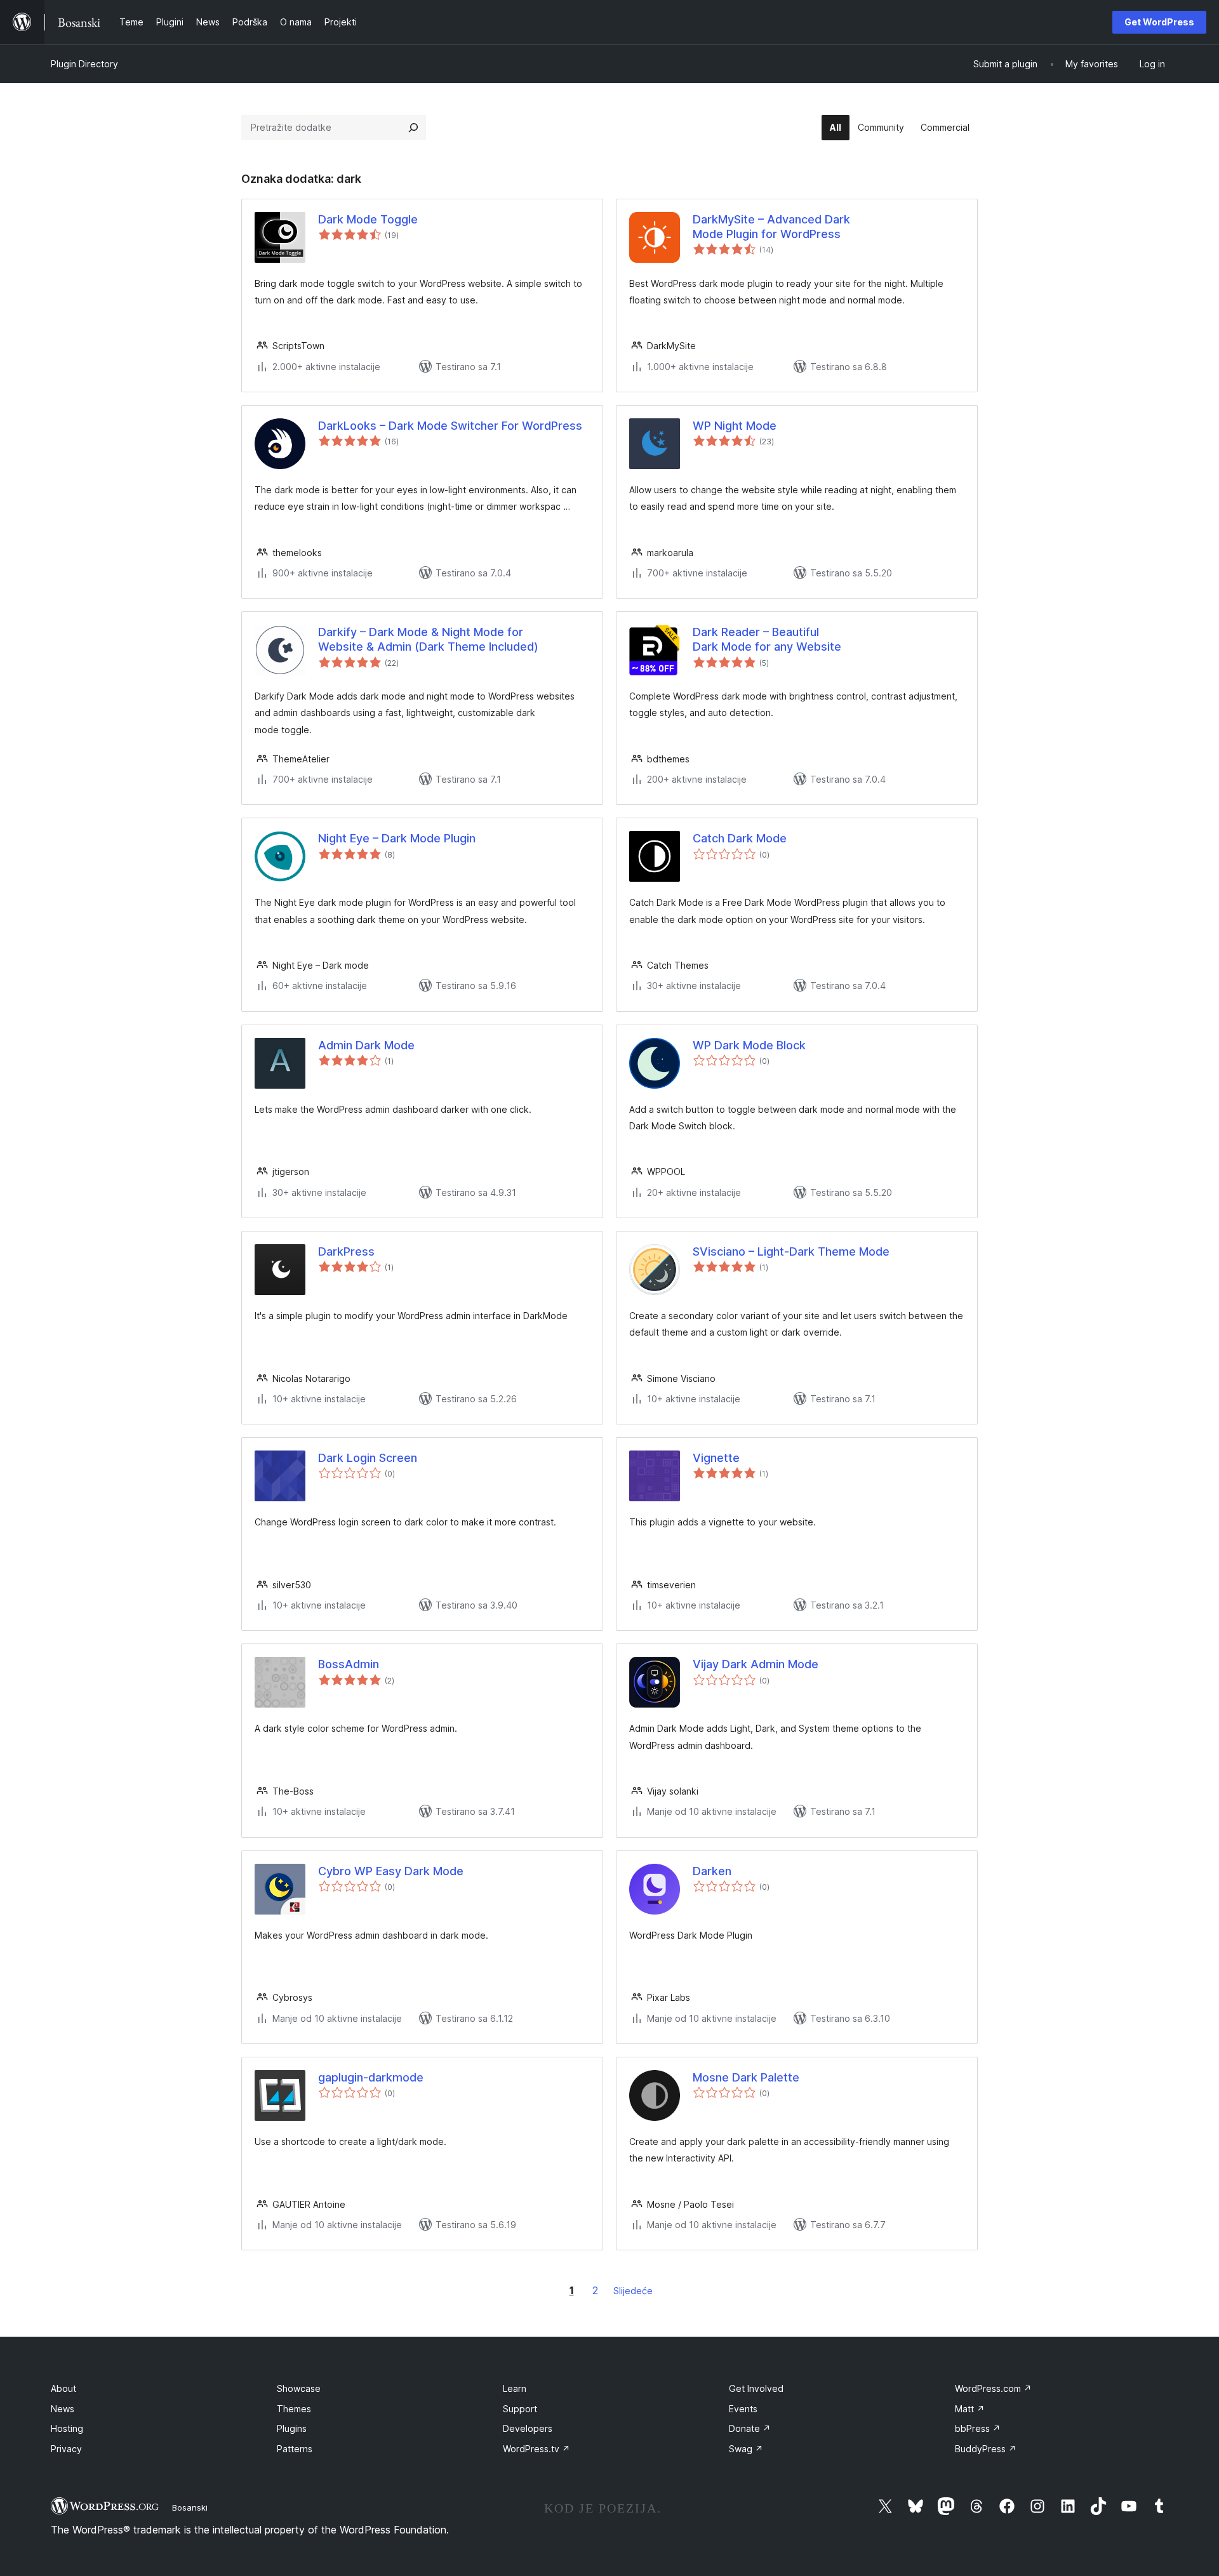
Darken (712, 1871)
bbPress (978, 2428)
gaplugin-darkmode (371, 2077)
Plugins (292, 2428)
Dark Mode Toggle (368, 219)
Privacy (66, 2449)
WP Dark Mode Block (749, 1045)
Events (743, 2409)
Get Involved (756, 2388)
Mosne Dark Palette (746, 2077)
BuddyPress (986, 2449)
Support (520, 2409)
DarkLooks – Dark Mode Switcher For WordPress (450, 426)
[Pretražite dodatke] (413, 128)
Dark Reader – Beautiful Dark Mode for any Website (767, 639)
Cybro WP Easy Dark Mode (391, 1871)
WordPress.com (993, 2388)
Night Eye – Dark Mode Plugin (397, 838)
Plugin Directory (84, 64)
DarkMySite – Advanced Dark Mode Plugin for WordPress (771, 227)
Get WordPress (1159, 22)
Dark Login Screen (368, 1458)
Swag (746, 2449)
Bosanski (190, 2507)
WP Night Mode (735, 426)
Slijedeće (633, 2291)
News (63, 2409)
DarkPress (346, 1251)
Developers (528, 2428)
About (63, 2388)
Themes (294, 2409)
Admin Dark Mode (366, 1045)
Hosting (67, 2428)
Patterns (295, 2449)
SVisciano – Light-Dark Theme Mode (791, 1251)
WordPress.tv (536, 2449)
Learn (515, 2388)
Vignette (716, 1458)
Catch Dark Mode (740, 838)
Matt (970, 2409)
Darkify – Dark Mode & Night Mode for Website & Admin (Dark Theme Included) (428, 639)
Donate (750, 2428)
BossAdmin (349, 1664)
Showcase (299, 2388)
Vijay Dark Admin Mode (756, 1664)
